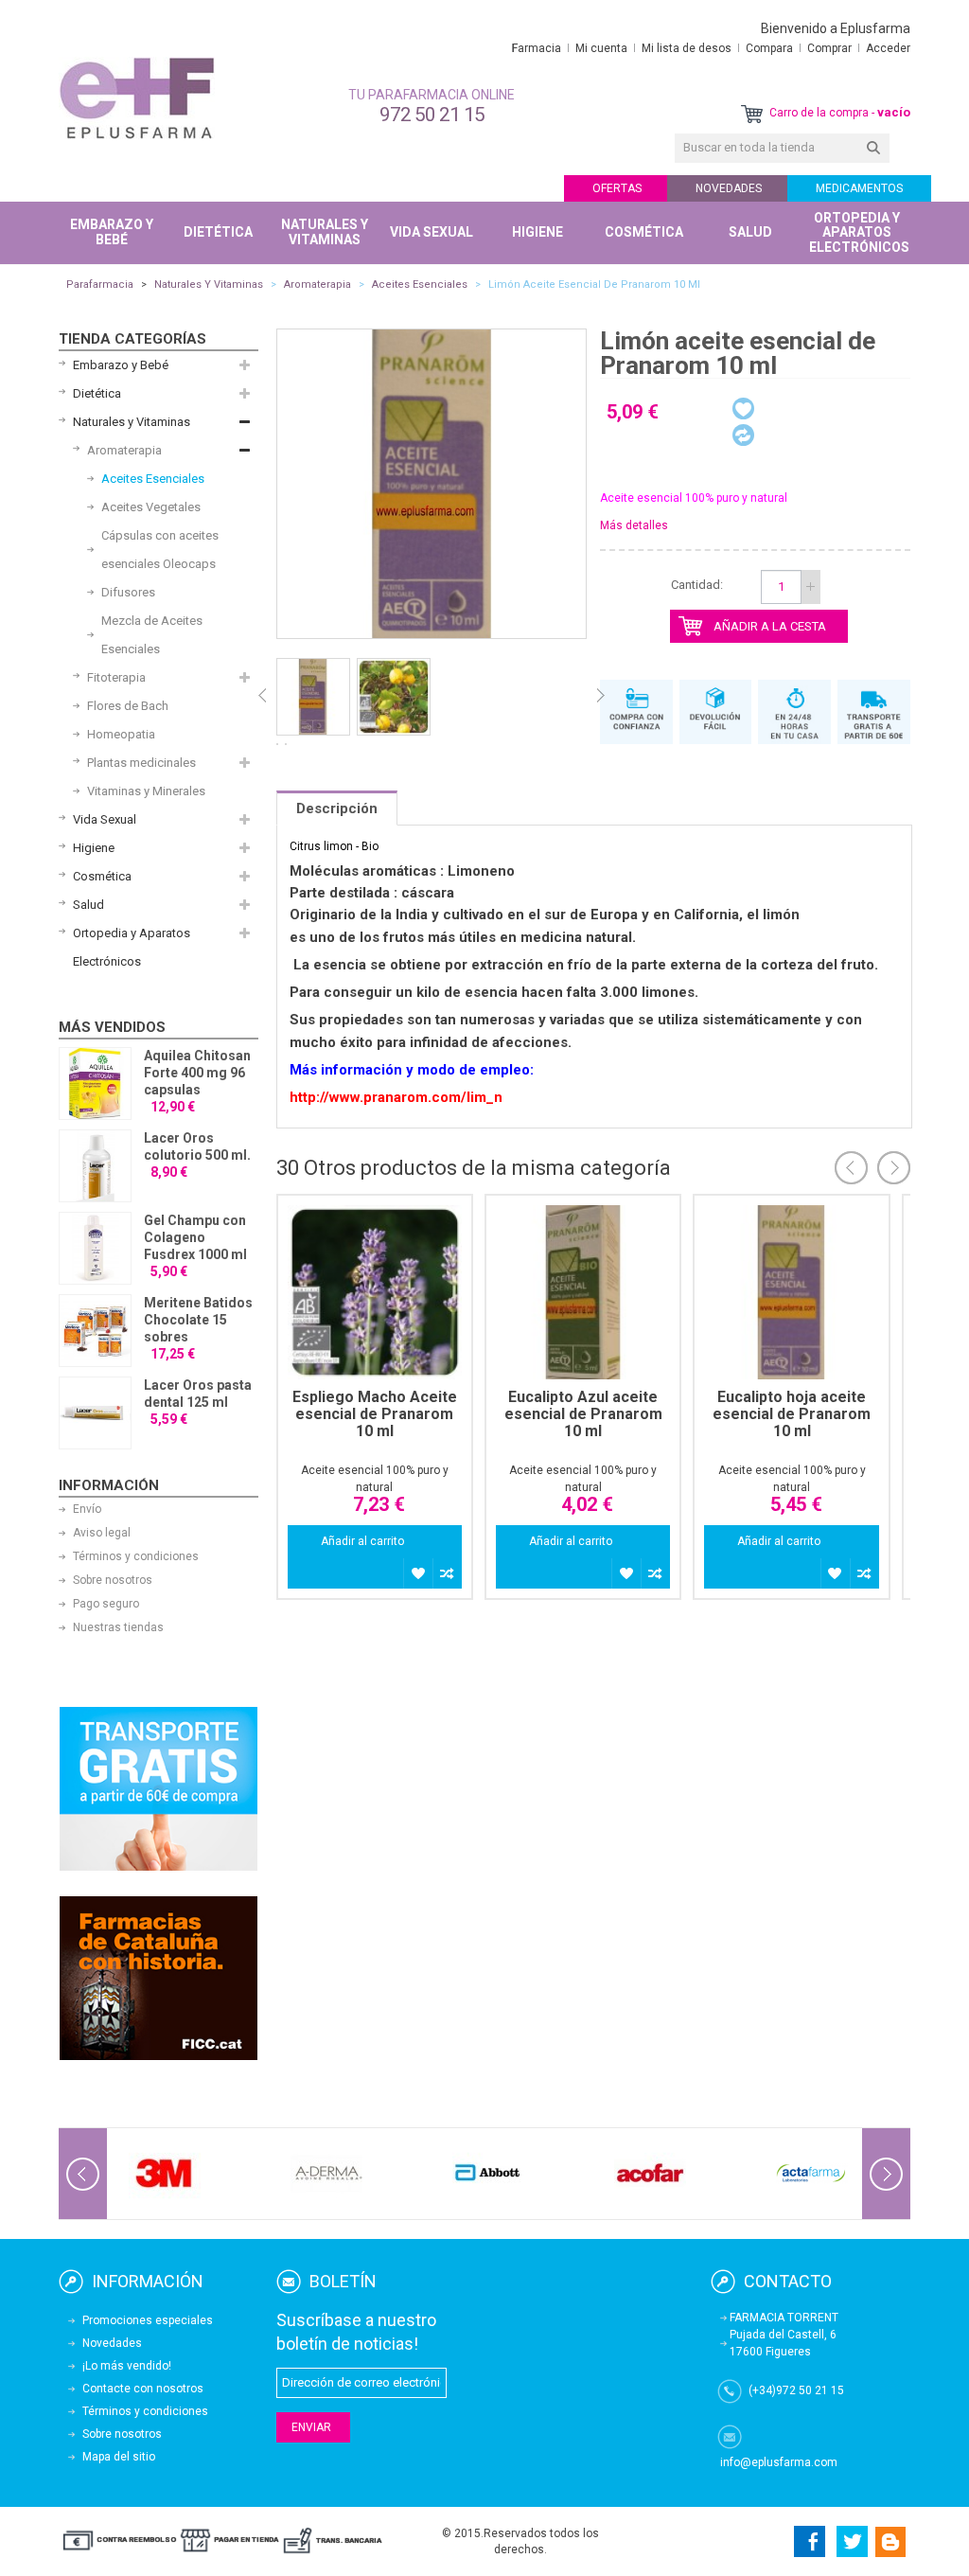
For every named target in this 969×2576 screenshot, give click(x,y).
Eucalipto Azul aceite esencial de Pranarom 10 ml (583, 1414)
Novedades (112, 2343)
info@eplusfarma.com (779, 2462)
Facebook (807, 2541)
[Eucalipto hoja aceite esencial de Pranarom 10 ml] (791, 1292)
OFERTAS (617, 188)
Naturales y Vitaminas (209, 284)
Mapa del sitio (119, 2457)
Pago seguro (106, 1604)
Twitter (852, 2541)
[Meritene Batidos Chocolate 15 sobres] (95, 1331)
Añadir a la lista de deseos (418, 1573)
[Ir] (873, 148)
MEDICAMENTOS (859, 188)
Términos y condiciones (136, 1556)
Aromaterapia (317, 284)
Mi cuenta (601, 48)
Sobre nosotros (113, 1580)
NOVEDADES (729, 188)
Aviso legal (102, 1533)
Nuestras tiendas (118, 1627)
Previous (262, 696)
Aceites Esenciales (420, 284)
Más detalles (634, 525)
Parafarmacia (100, 284)
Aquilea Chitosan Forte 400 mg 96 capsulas (197, 1073)
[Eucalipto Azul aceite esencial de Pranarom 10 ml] (583, 1292)
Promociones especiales (148, 2320)
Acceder (888, 48)
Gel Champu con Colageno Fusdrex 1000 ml (195, 1237)
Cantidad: (697, 585)
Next (601, 696)
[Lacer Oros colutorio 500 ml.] (95, 1166)
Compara (769, 48)
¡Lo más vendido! (127, 2366)
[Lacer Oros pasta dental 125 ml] (95, 1413)
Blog (891, 2541)
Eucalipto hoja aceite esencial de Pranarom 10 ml (792, 1414)
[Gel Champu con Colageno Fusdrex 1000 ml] (95, 1248)
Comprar (829, 48)
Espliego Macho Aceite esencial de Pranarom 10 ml (375, 1414)
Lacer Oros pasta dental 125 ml (198, 1394)
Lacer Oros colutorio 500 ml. (197, 1146)
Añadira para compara (447, 1573)
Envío (87, 1509)
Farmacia (537, 48)
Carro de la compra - (838, 113)
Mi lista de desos (687, 48)
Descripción (337, 808)
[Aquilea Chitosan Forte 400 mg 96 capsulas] (95, 1084)
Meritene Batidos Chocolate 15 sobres (198, 1320)
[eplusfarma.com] (137, 98)
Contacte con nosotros (143, 2389)
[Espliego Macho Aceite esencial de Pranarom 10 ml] (375, 1292)
